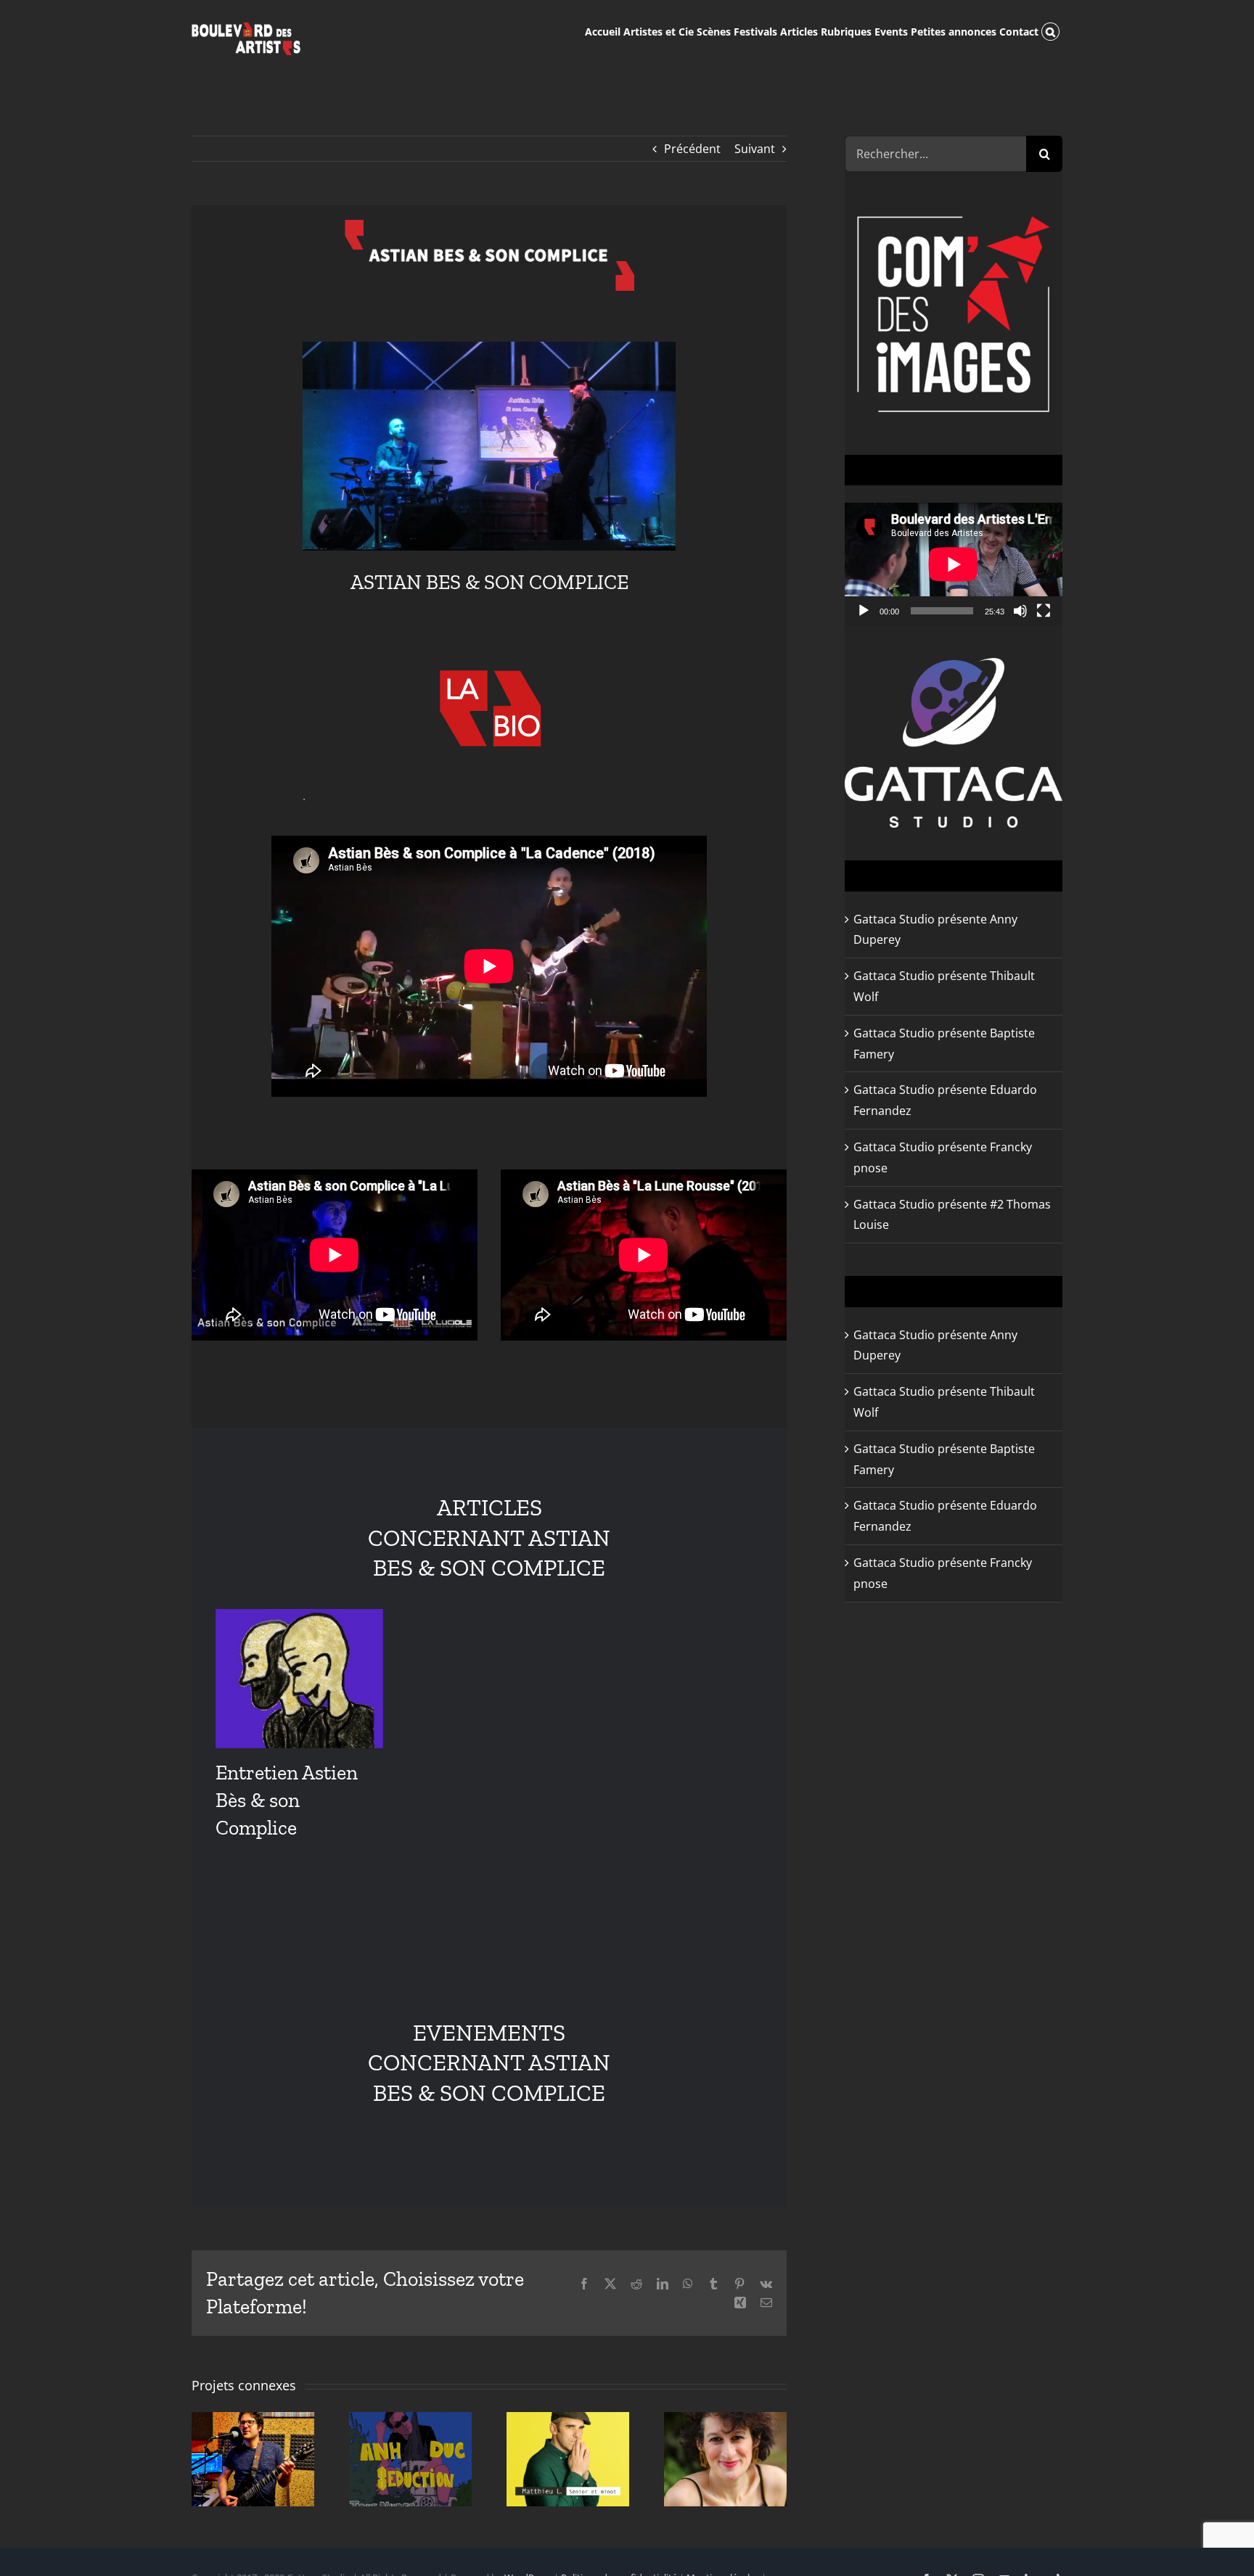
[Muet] (1020, 611)
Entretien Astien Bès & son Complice (287, 1800)
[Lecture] (864, 611)
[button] (1050, 30)
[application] (954, 564)
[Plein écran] (1044, 611)
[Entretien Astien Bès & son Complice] (299, 1678)
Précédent (692, 149)
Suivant (755, 149)
